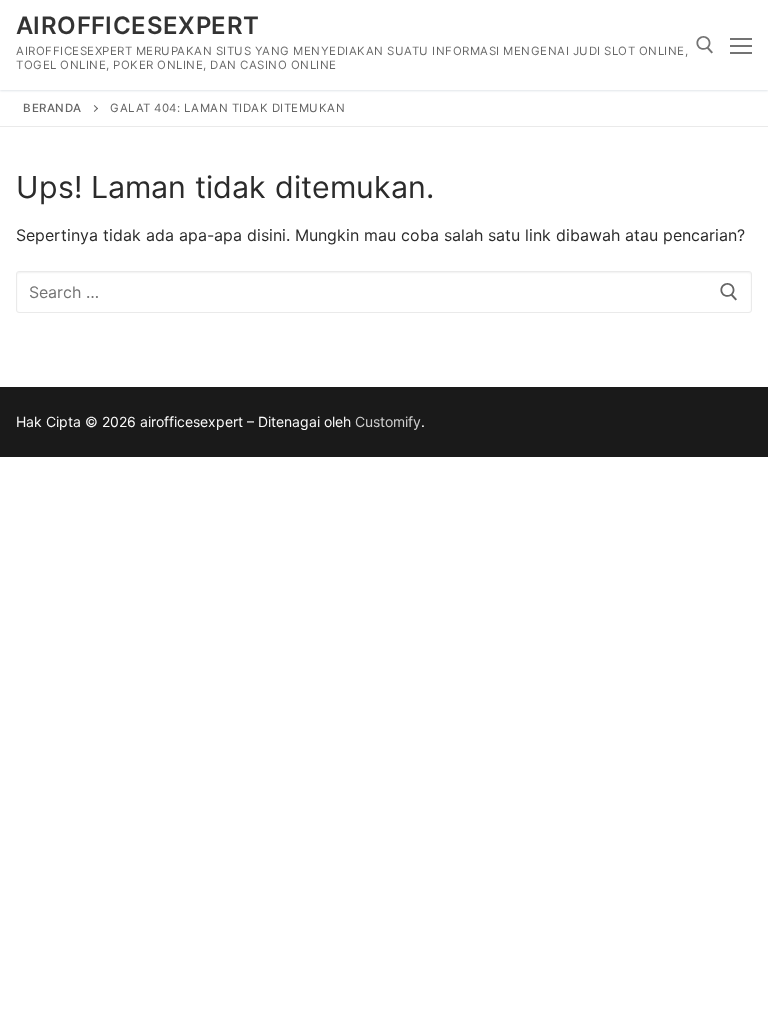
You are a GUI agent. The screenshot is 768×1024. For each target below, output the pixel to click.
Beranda (52, 108)
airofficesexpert (137, 25)
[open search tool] (705, 45)
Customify (388, 421)
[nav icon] (741, 45)
